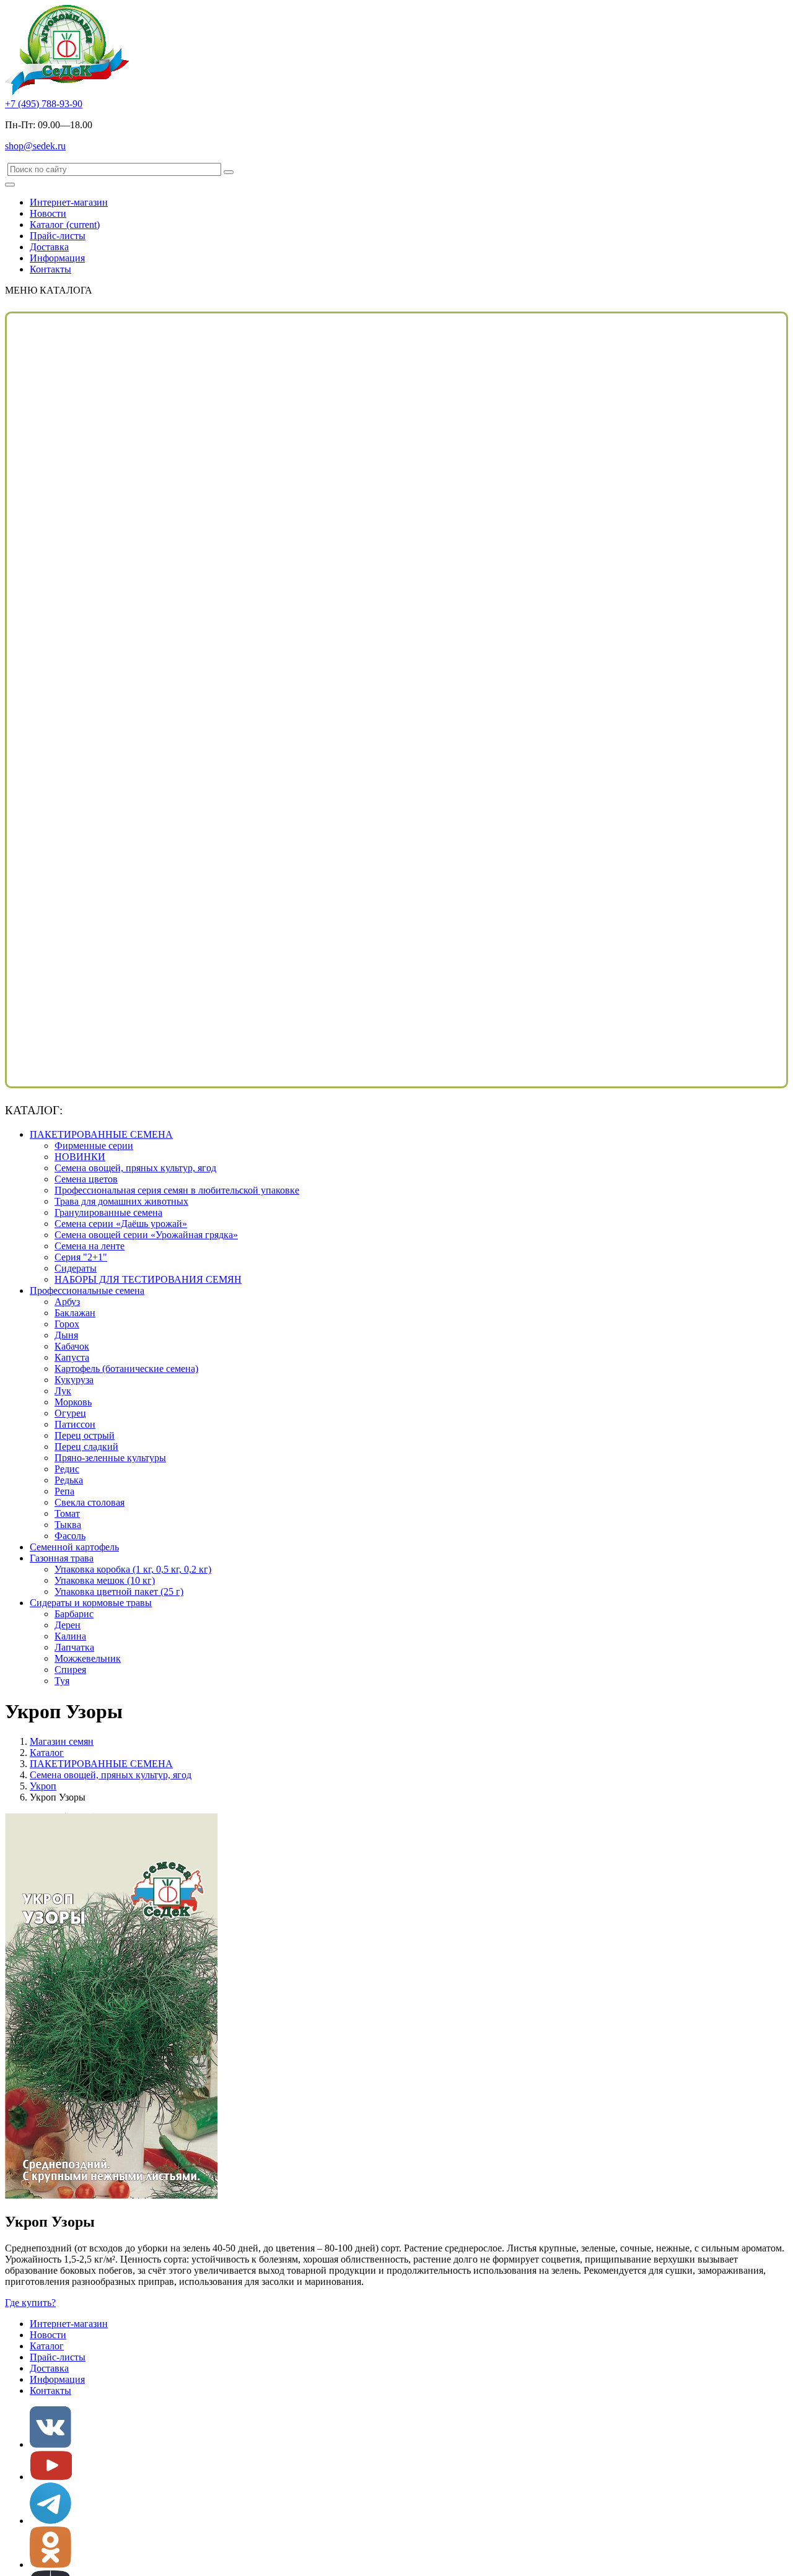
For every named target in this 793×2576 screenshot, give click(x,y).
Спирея (70, 1670)
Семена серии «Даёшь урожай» (121, 1224)
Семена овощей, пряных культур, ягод (135, 1168)
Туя (62, 1681)
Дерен (68, 1625)
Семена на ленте (90, 1246)
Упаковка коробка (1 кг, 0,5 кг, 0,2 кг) (133, 1569)
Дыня (66, 1335)
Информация (57, 258)
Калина (70, 1636)
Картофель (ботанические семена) (126, 1369)
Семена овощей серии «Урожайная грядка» (146, 1235)
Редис (67, 1469)
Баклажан (75, 1313)
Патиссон (75, 1424)
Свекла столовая (90, 1502)
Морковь (73, 1402)
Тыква (68, 1525)
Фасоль (70, 1536)
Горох (67, 1324)
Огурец (70, 1413)
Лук (63, 1391)
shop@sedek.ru (35, 146)
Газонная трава (62, 1558)
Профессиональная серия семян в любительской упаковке (177, 1190)
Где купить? (30, 2303)
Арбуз (67, 1302)
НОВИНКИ (80, 1157)
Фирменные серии (94, 1146)
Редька (69, 1480)
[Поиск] (229, 172)
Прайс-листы (58, 236)
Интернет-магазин (69, 202)
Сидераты (76, 1268)
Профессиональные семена (87, 1290)
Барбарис (74, 1614)
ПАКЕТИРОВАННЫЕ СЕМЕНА (101, 1134)
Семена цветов (86, 1179)
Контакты (50, 269)
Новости (48, 213)
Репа (64, 1491)
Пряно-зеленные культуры (110, 1458)
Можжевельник (88, 1658)
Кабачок (72, 1346)
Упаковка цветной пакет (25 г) (119, 1591)
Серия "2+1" (81, 1257)
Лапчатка (74, 1647)
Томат (67, 1513)
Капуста (72, 1357)
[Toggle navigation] (10, 185)
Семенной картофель (74, 1547)
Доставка (49, 247)
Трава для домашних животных (121, 1201)
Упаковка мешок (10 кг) (105, 1580)
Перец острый (85, 1435)
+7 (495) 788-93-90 (44, 104)
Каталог (65, 225)
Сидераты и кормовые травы (91, 1603)
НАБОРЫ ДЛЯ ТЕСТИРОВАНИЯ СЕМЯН (148, 1279)
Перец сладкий (86, 1447)
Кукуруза (74, 1380)
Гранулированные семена (108, 1212)
